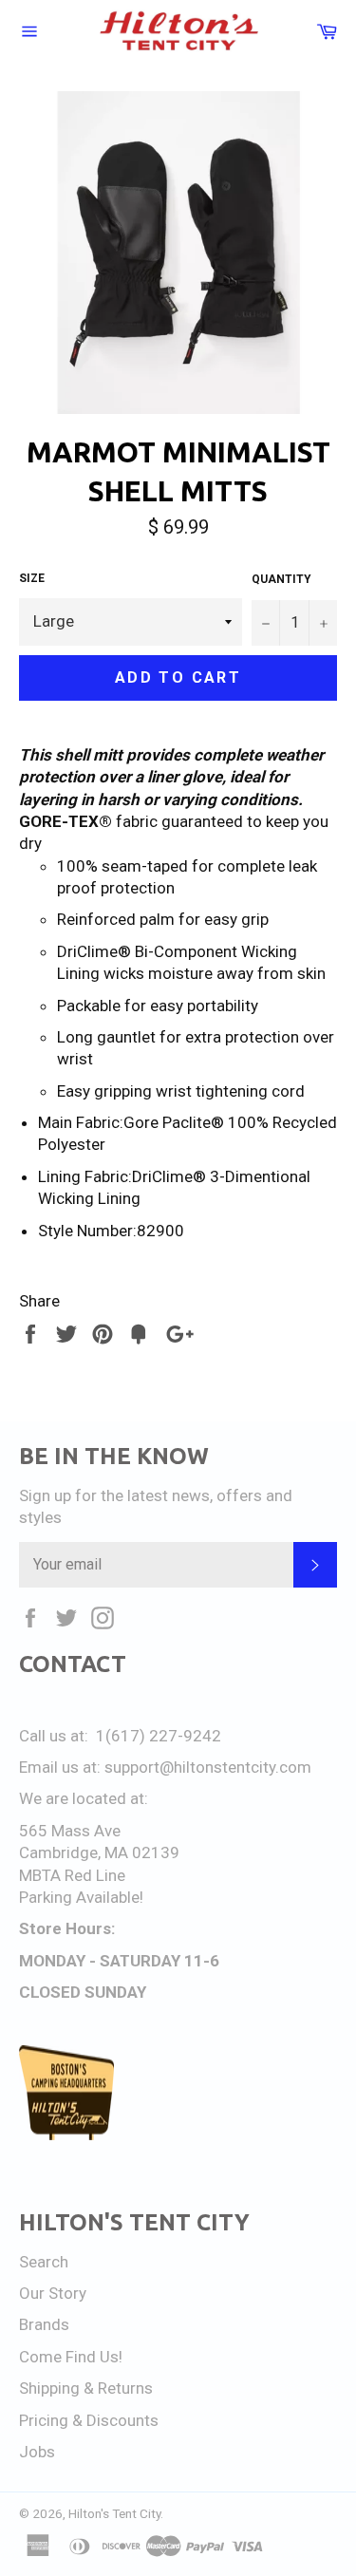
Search (44, 2262)
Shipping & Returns (86, 2388)
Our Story (53, 2293)
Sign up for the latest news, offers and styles (156, 1506)
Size (32, 578)
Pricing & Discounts (89, 2420)
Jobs (37, 2452)
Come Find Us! (71, 2357)
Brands (44, 2324)
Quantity (281, 579)
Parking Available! (81, 1897)
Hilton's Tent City (114, 2513)
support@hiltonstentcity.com (208, 1767)
